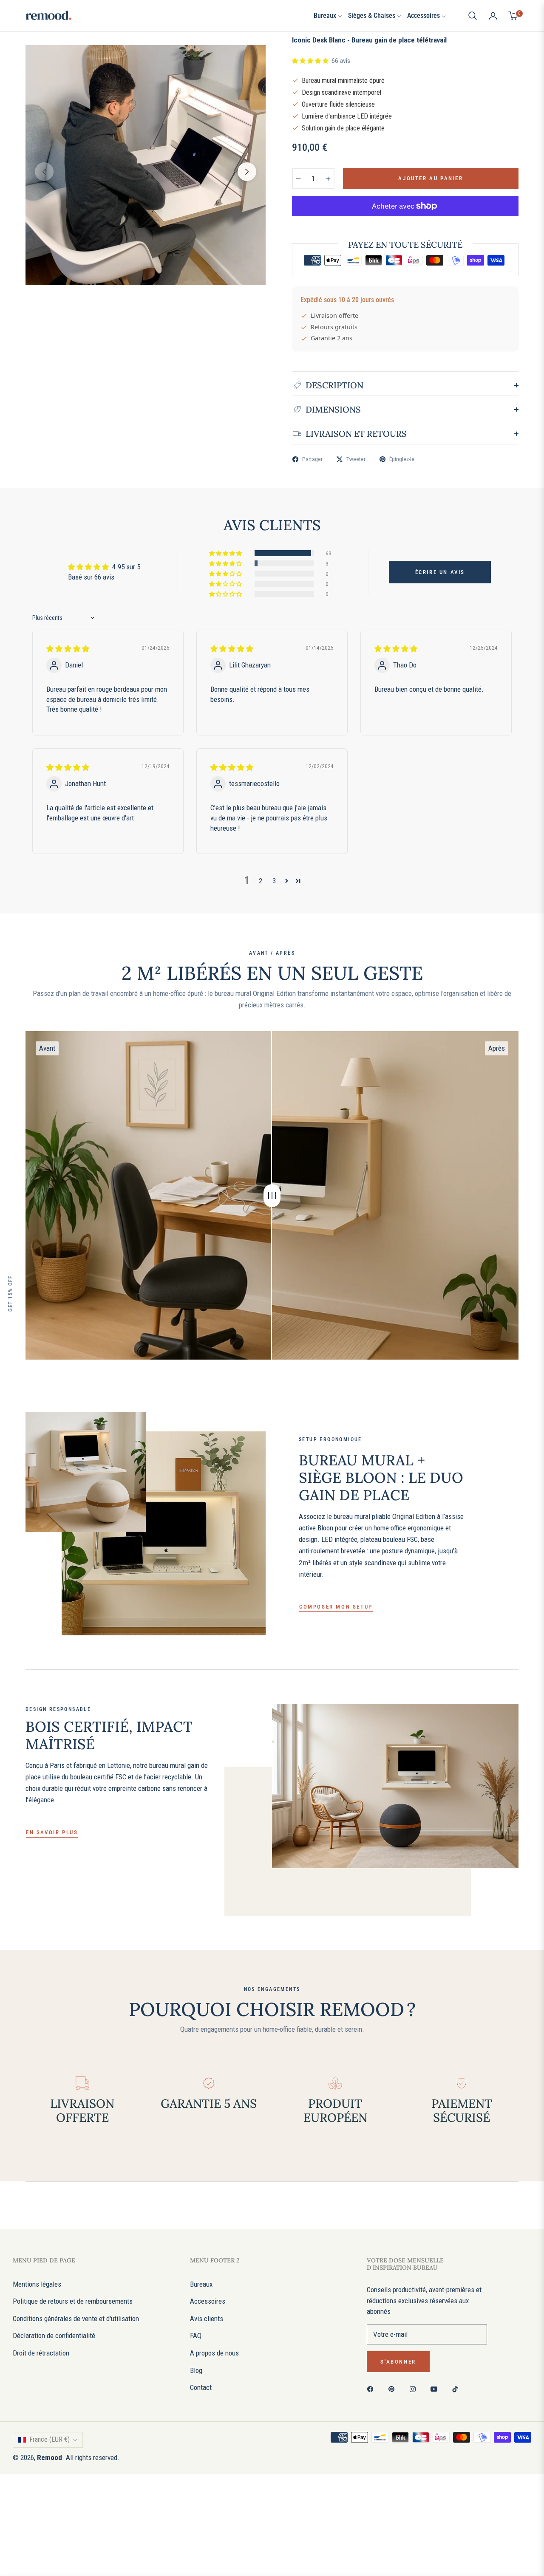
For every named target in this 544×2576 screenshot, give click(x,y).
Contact (201, 2387)
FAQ (196, 2336)
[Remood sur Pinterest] (394, 2389)
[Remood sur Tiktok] (457, 2389)
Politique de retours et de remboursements (73, 2301)
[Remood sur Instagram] (415, 2389)
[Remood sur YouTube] (436, 2389)
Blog (196, 2370)
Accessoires (208, 2301)
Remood (50, 2457)
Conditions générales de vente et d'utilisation (76, 2319)
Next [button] (247, 172)
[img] (68, 649)
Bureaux (201, 2284)
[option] (146, 165)
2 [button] (261, 881)
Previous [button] (44, 172)
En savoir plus (52, 1832)
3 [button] (274, 881)
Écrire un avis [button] (440, 572)
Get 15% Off (10, 1293)
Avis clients (207, 2319)
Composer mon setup (336, 1607)
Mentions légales (37, 2284)
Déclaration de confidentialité (54, 2336)
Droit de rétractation (41, 2353)
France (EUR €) (50, 2439)
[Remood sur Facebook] (372, 2389)
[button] (473, 16)
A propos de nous (214, 2353)
